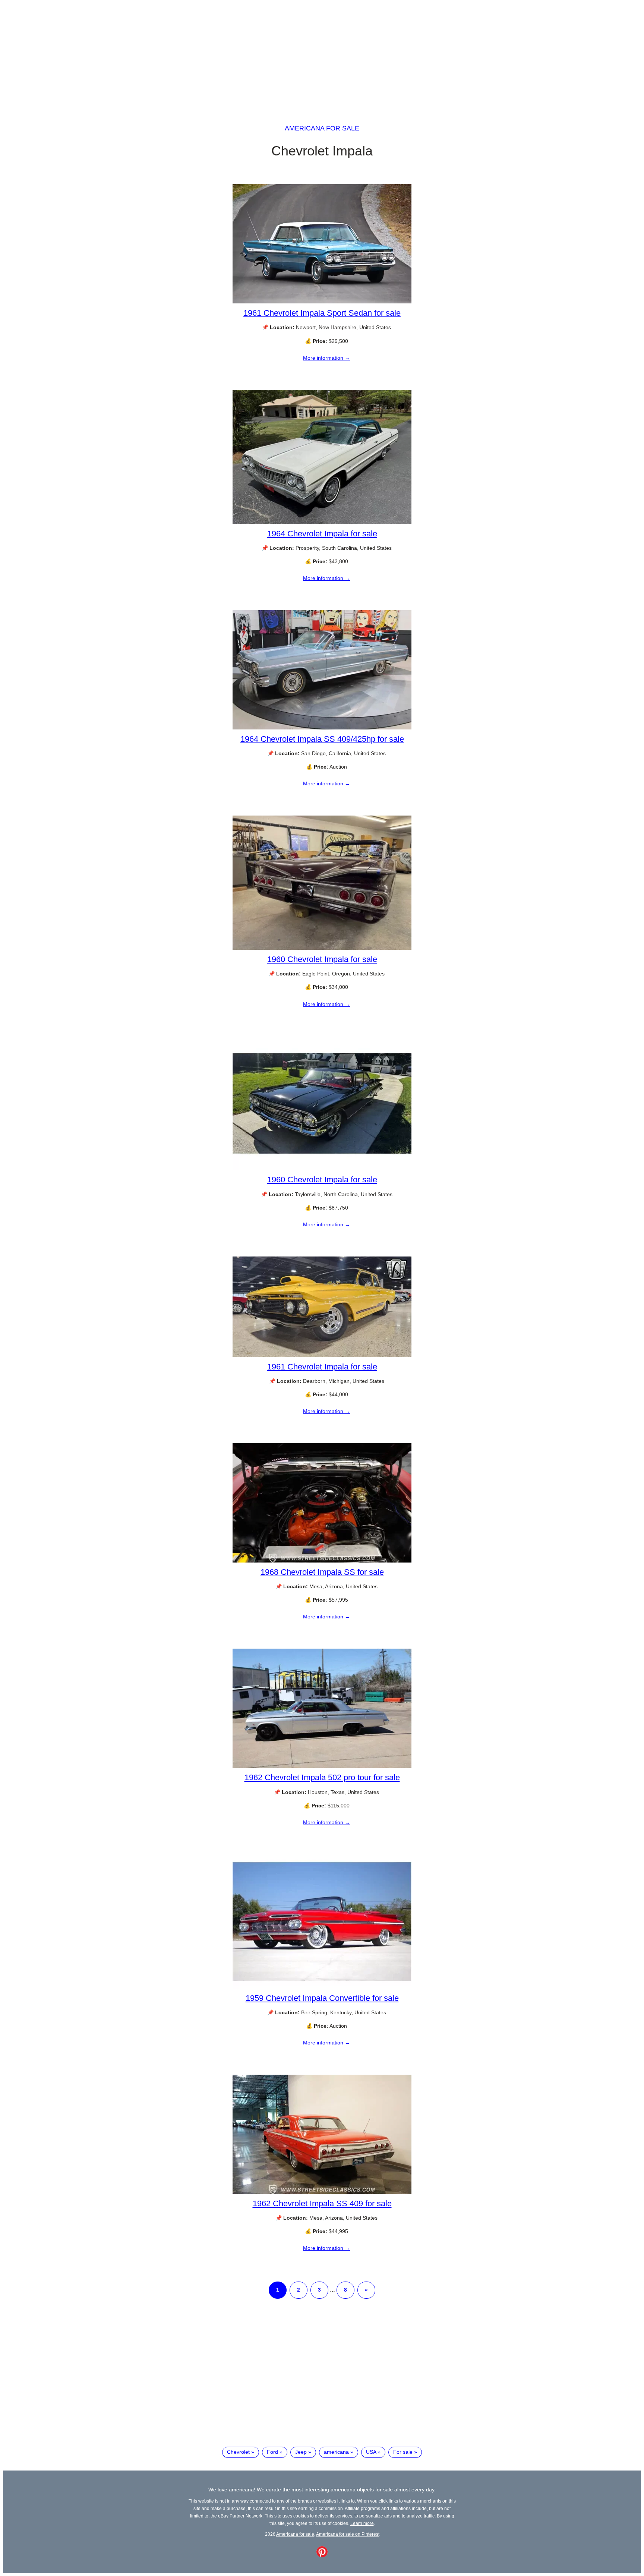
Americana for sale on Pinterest (348, 2534)
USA (371, 2452)
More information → (326, 358)
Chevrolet (238, 2452)
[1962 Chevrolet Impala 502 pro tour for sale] (322, 1766)
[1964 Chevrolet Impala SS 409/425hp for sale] (322, 728)
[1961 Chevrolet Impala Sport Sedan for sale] (322, 302)
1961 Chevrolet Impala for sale (322, 1367)
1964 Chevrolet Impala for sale (322, 534)
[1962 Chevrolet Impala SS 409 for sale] (322, 2192)
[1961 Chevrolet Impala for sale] (322, 1355)
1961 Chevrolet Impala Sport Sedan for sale (322, 313)
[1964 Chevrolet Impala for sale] (322, 522)
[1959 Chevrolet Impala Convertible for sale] (322, 1987)
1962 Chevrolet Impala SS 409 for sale (322, 2203)
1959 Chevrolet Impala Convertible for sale (322, 1998)
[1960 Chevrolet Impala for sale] (322, 948)
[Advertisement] (322, 55)
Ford (272, 2452)
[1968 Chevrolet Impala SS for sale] (322, 1561)
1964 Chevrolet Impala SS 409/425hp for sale (322, 739)
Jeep (301, 2452)
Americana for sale (322, 128)
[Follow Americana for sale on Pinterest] (322, 2555)
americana (336, 2452)
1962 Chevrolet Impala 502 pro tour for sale (322, 1777)
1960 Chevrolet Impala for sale (322, 959)
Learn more (362, 2523)
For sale (403, 2452)
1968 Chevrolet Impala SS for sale (322, 1572)
